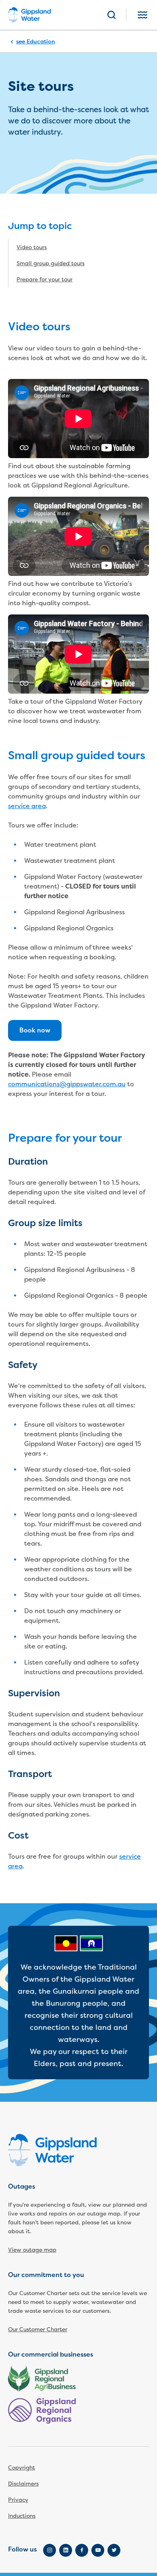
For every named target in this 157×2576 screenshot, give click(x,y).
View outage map (32, 2250)
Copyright (22, 2468)
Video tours (32, 247)
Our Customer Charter (38, 2329)
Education (41, 41)
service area (27, 806)
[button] (112, 15)
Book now (35, 1030)
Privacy (18, 2500)
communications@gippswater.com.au (67, 1084)
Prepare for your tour (44, 280)
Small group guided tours (51, 263)
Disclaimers (23, 2484)
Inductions (22, 2516)
